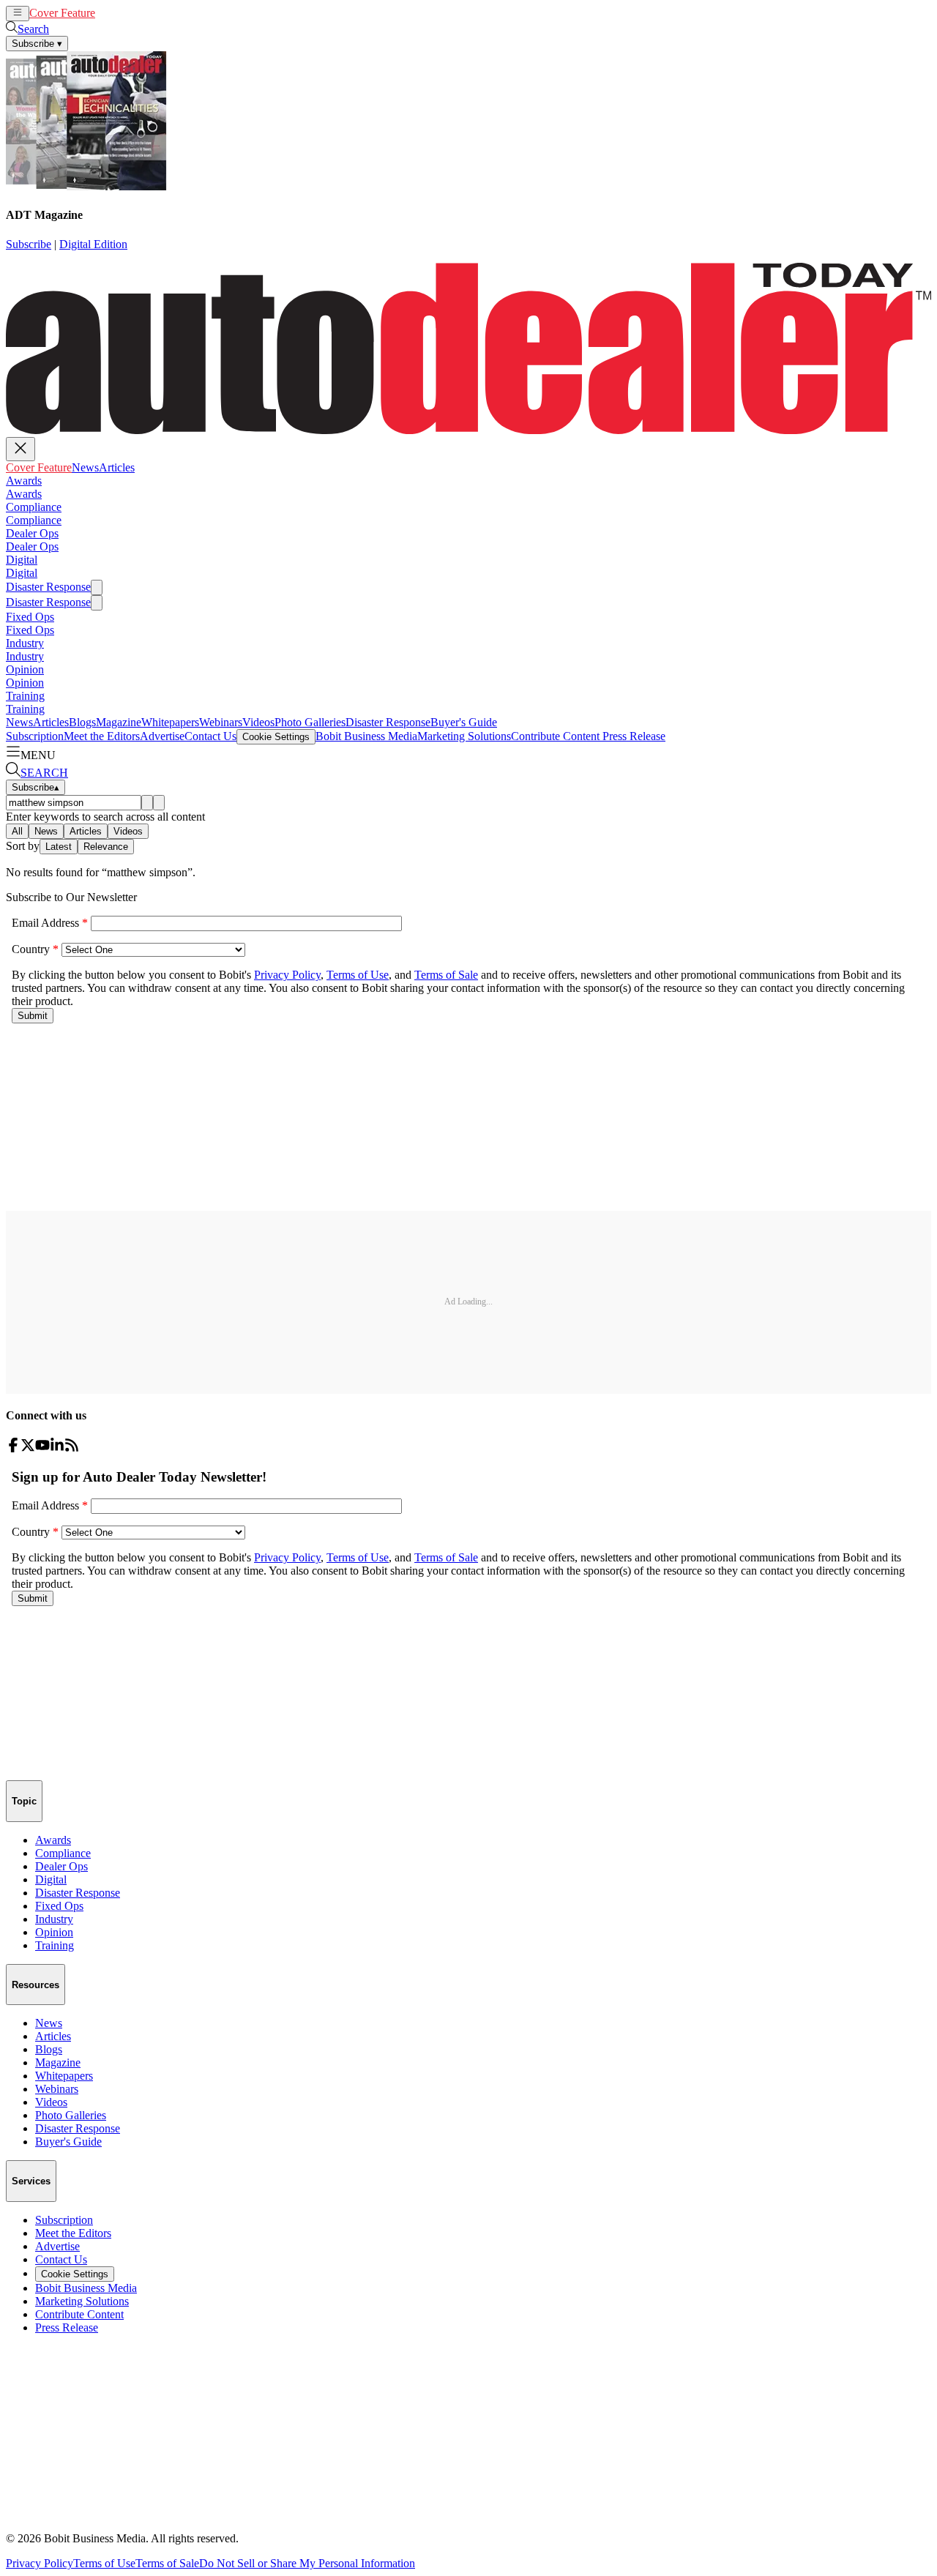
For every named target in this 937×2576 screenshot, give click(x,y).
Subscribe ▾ (37, 44)
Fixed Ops (30, 617)
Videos (258, 722)
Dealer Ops (32, 533)
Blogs (82, 722)
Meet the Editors (102, 736)
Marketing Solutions (464, 736)
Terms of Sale (167, 2563)
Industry (25, 643)
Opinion (25, 669)
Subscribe (29, 244)
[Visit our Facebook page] (13, 1448)
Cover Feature (62, 13)
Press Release (632, 736)
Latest (59, 847)
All (17, 831)
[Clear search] (159, 803)
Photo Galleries (310, 722)
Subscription (35, 736)
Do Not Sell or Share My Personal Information (307, 2563)
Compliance (34, 507)
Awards (24, 481)
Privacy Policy (40, 2563)
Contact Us (210, 736)
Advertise (162, 736)
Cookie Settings (276, 737)
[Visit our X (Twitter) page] (28, 1448)
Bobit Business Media (366, 736)
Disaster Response (48, 587)
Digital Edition (93, 244)
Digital (22, 560)
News (109, 13)
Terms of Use (104, 2563)
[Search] (147, 803)
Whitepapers (170, 722)
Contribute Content (555, 736)
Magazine (119, 722)
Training (25, 696)
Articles (140, 13)
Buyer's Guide (464, 722)
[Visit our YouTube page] (42, 1448)
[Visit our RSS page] (72, 1448)
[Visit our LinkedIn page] (57, 1448)
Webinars (221, 722)
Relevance (106, 847)
